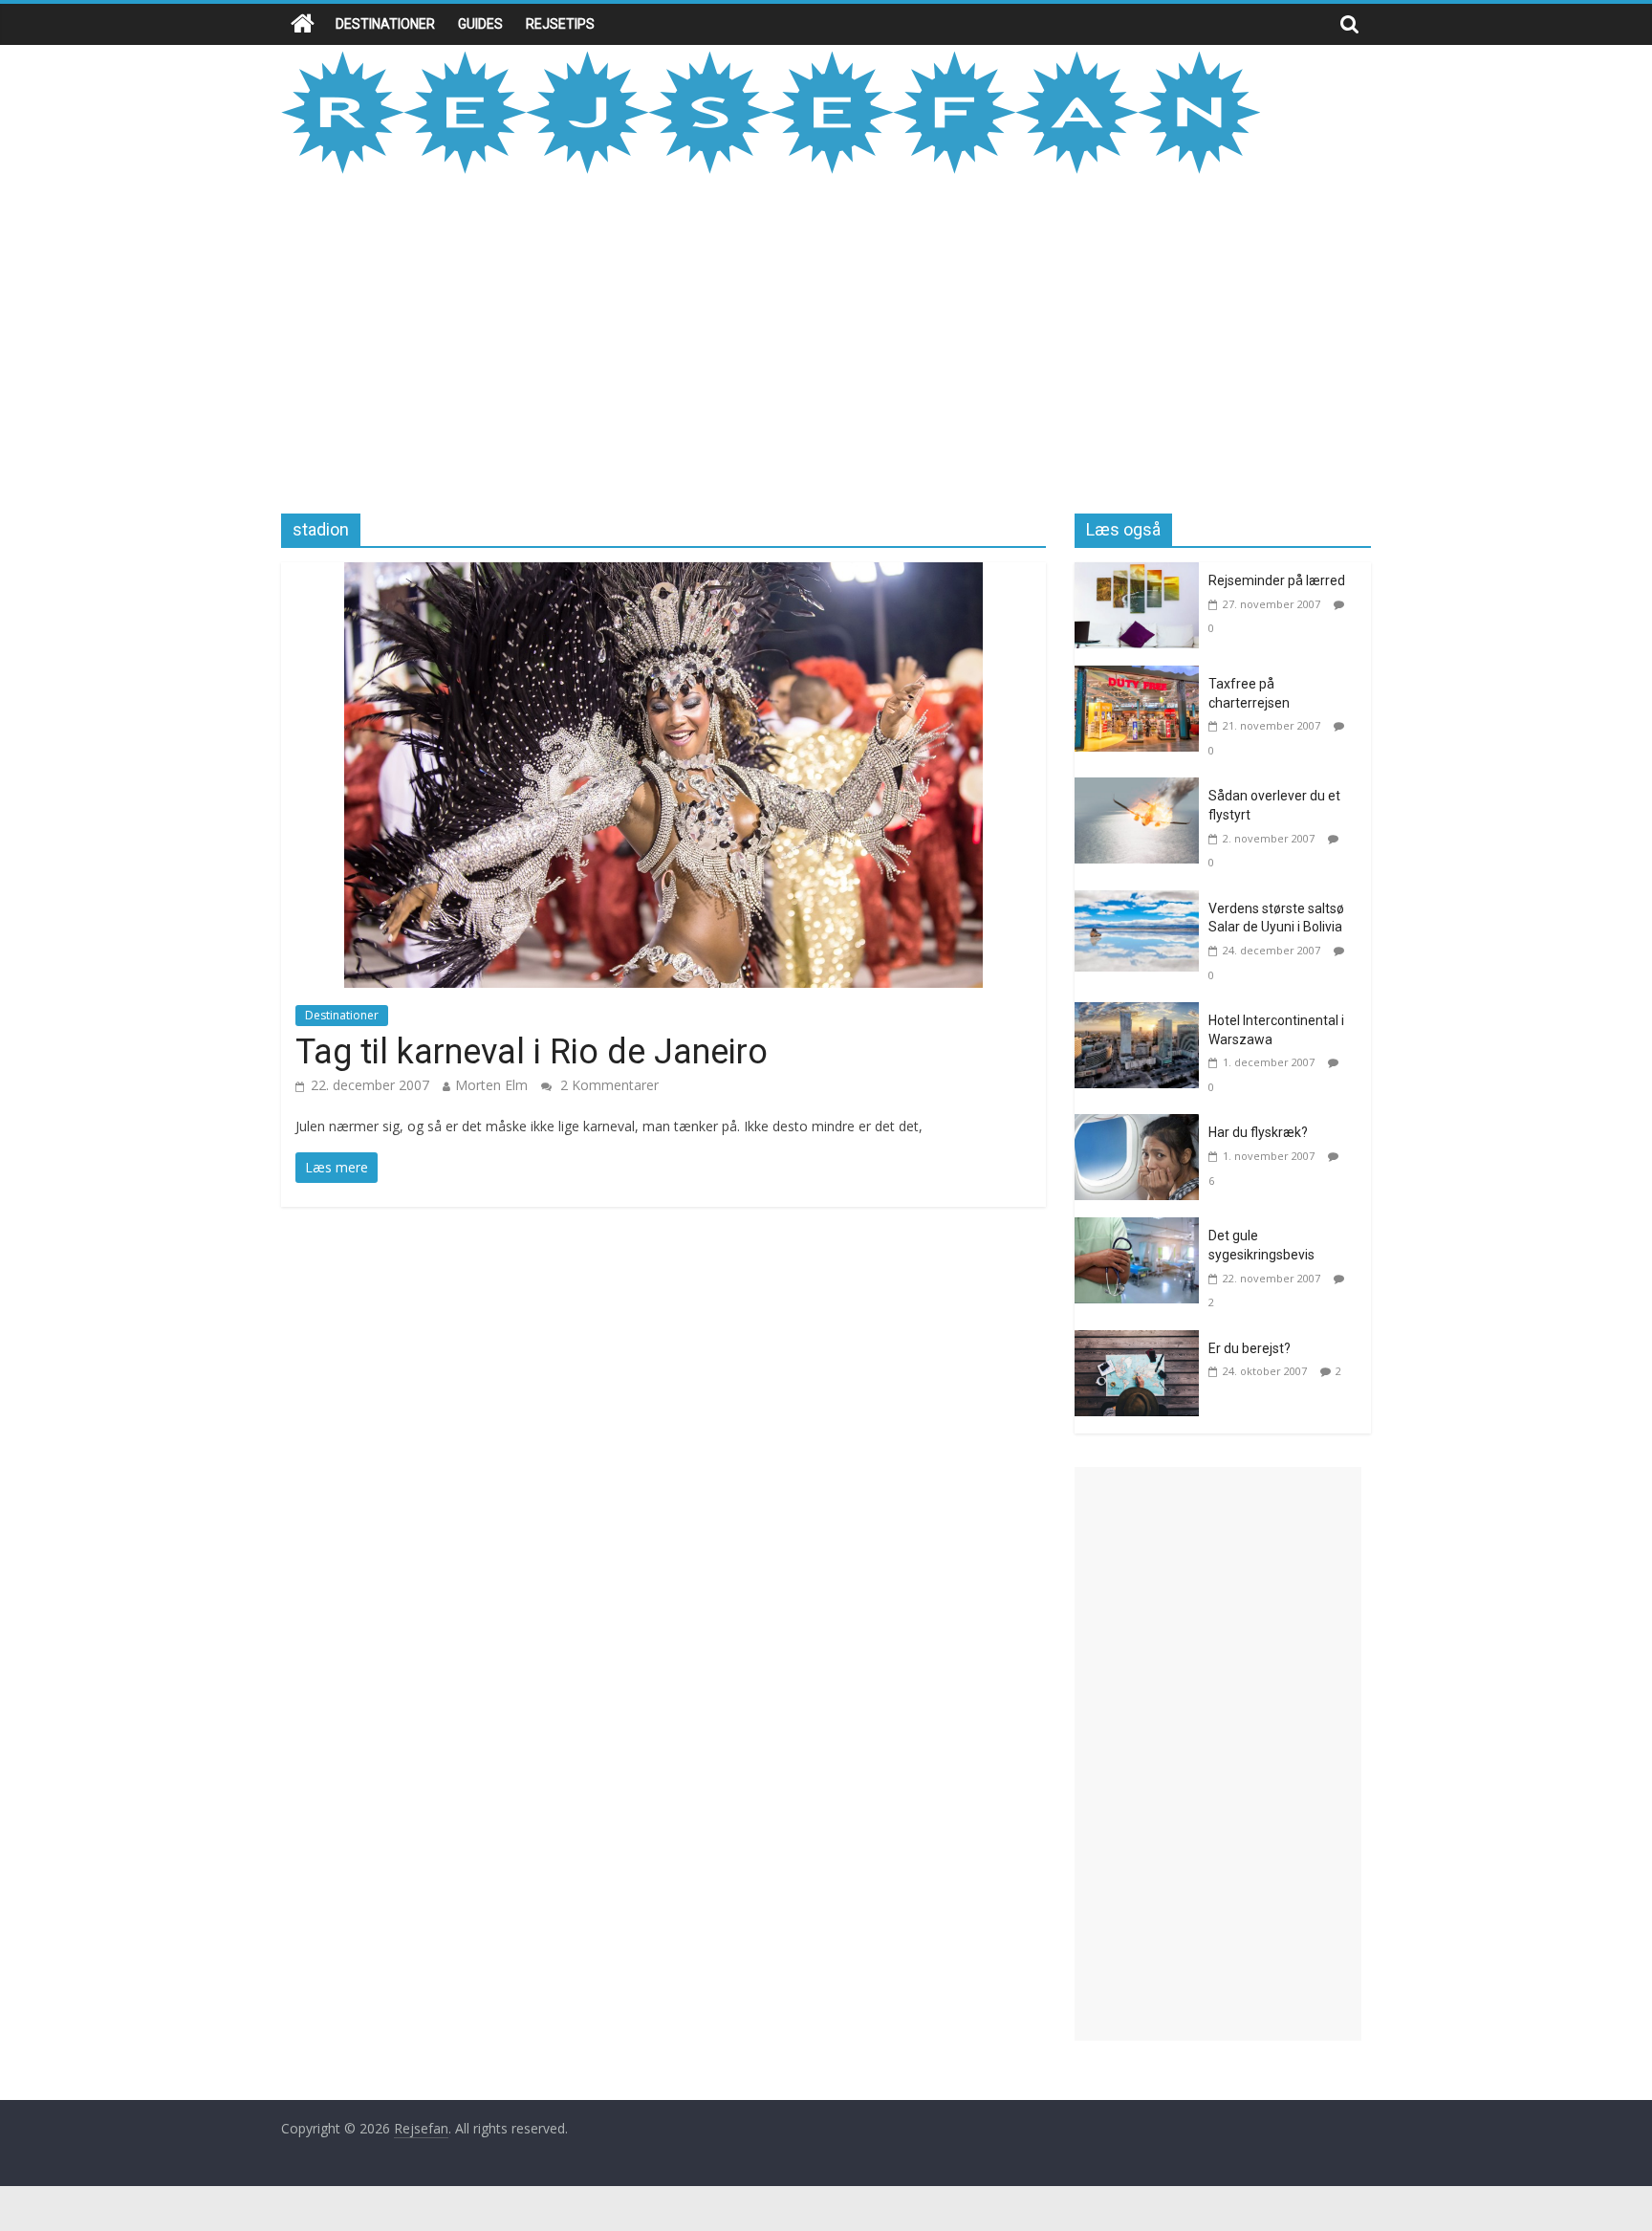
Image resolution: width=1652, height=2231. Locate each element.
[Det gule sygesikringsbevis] (1141, 1229)
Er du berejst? (1250, 1348)
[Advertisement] (826, 341)
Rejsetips (560, 24)
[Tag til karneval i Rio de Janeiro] (663, 574)
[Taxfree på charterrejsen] (1141, 677)
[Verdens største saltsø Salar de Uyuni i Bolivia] (1141, 902)
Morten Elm (491, 1085)
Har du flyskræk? (1258, 1132)
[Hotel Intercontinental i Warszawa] (1141, 1014)
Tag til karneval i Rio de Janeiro (532, 1052)
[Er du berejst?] (1141, 1342)
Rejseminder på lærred (1277, 580)
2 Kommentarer (608, 1085)
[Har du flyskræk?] (1141, 1126)
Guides (480, 24)
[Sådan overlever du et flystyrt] (1141, 789)
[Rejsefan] (303, 24)
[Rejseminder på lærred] (1141, 574)
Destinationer (385, 24)
